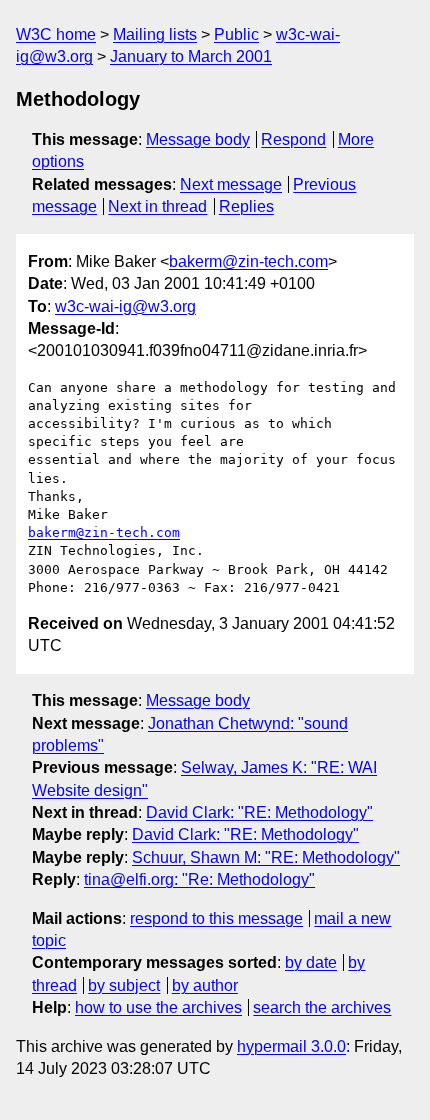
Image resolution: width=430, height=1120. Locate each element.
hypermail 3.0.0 (291, 1046)
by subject (124, 985)
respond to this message (216, 918)
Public (236, 34)
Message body (198, 139)
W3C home (56, 34)
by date (311, 962)
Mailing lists (155, 34)
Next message (231, 184)
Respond (293, 139)
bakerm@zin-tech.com (248, 261)
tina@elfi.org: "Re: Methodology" (199, 879)
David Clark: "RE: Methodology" (259, 812)
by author (205, 985)
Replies (246, 206)
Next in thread (157, 206)
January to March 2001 (191, 56)
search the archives (322, 1007)
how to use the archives (158, 1007)
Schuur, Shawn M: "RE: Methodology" (266, 857)
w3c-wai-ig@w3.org (125, 306)
